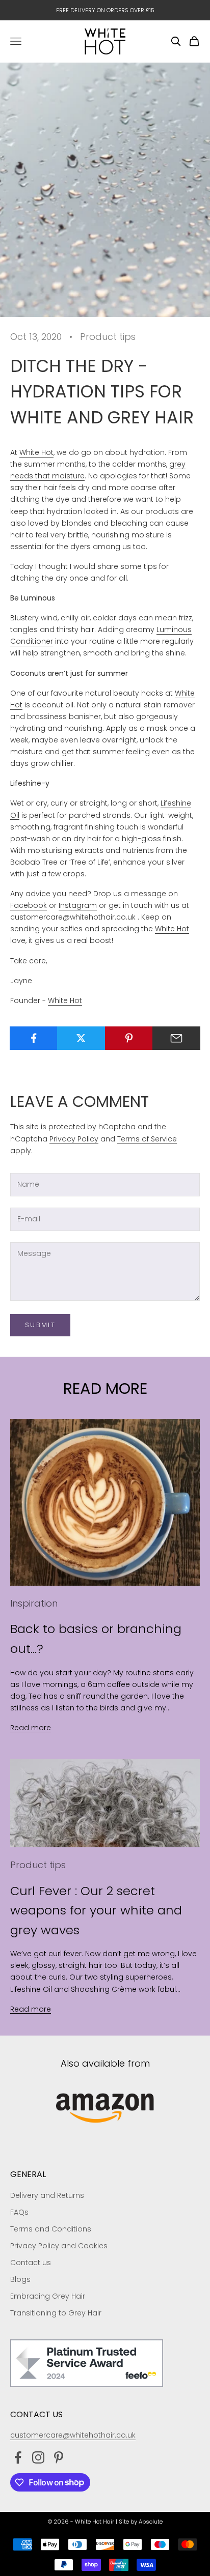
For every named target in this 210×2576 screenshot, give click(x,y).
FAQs (19, 2212)
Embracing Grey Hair (48, 2296)
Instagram (78, 905)
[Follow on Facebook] (18, 2457)
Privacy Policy (74, 1139)
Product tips (108, 337)
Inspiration (34, 1603)
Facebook (29, 905)
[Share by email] (176, 1038)
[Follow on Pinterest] (59, 2457)
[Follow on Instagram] (38, 2457)
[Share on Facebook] (34, 1038)
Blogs (20, 2279)
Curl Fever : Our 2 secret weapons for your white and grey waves (96, 1910)
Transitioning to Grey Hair (56, 2313)
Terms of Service (147, 1139)
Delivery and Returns (47, 2195)
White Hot (36, 452)
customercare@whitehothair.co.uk (73, 2435)
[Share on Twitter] (81, 1038)
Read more (31, 1728)
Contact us (31, 2263)
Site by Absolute (141, 2522)
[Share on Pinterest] (129, 1038)
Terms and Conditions (51, 2229)
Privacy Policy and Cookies (59, 2246)
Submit (40, 1325)
